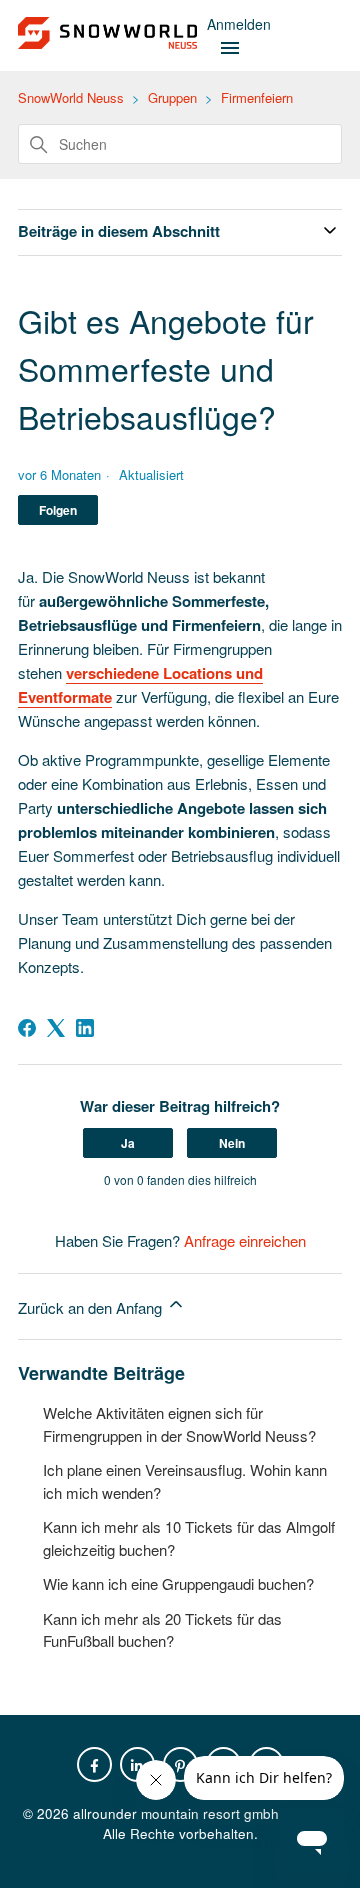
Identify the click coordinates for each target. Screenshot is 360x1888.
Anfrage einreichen (245, 1240)
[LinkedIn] (85, 1028)
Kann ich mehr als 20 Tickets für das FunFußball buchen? (162, 1630)
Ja (128, 1143)
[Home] (107, 42)
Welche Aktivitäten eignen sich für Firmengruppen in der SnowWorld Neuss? (179, 1424)
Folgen (58, 510)
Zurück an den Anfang (92, 1307)
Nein (232, 1143)
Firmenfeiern (257, 97)
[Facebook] (27, 1028)
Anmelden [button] (239, 24)
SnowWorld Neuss (71, 97)
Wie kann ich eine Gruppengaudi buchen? (178, 1583)
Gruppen (172, 97)
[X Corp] (56, 1028)
